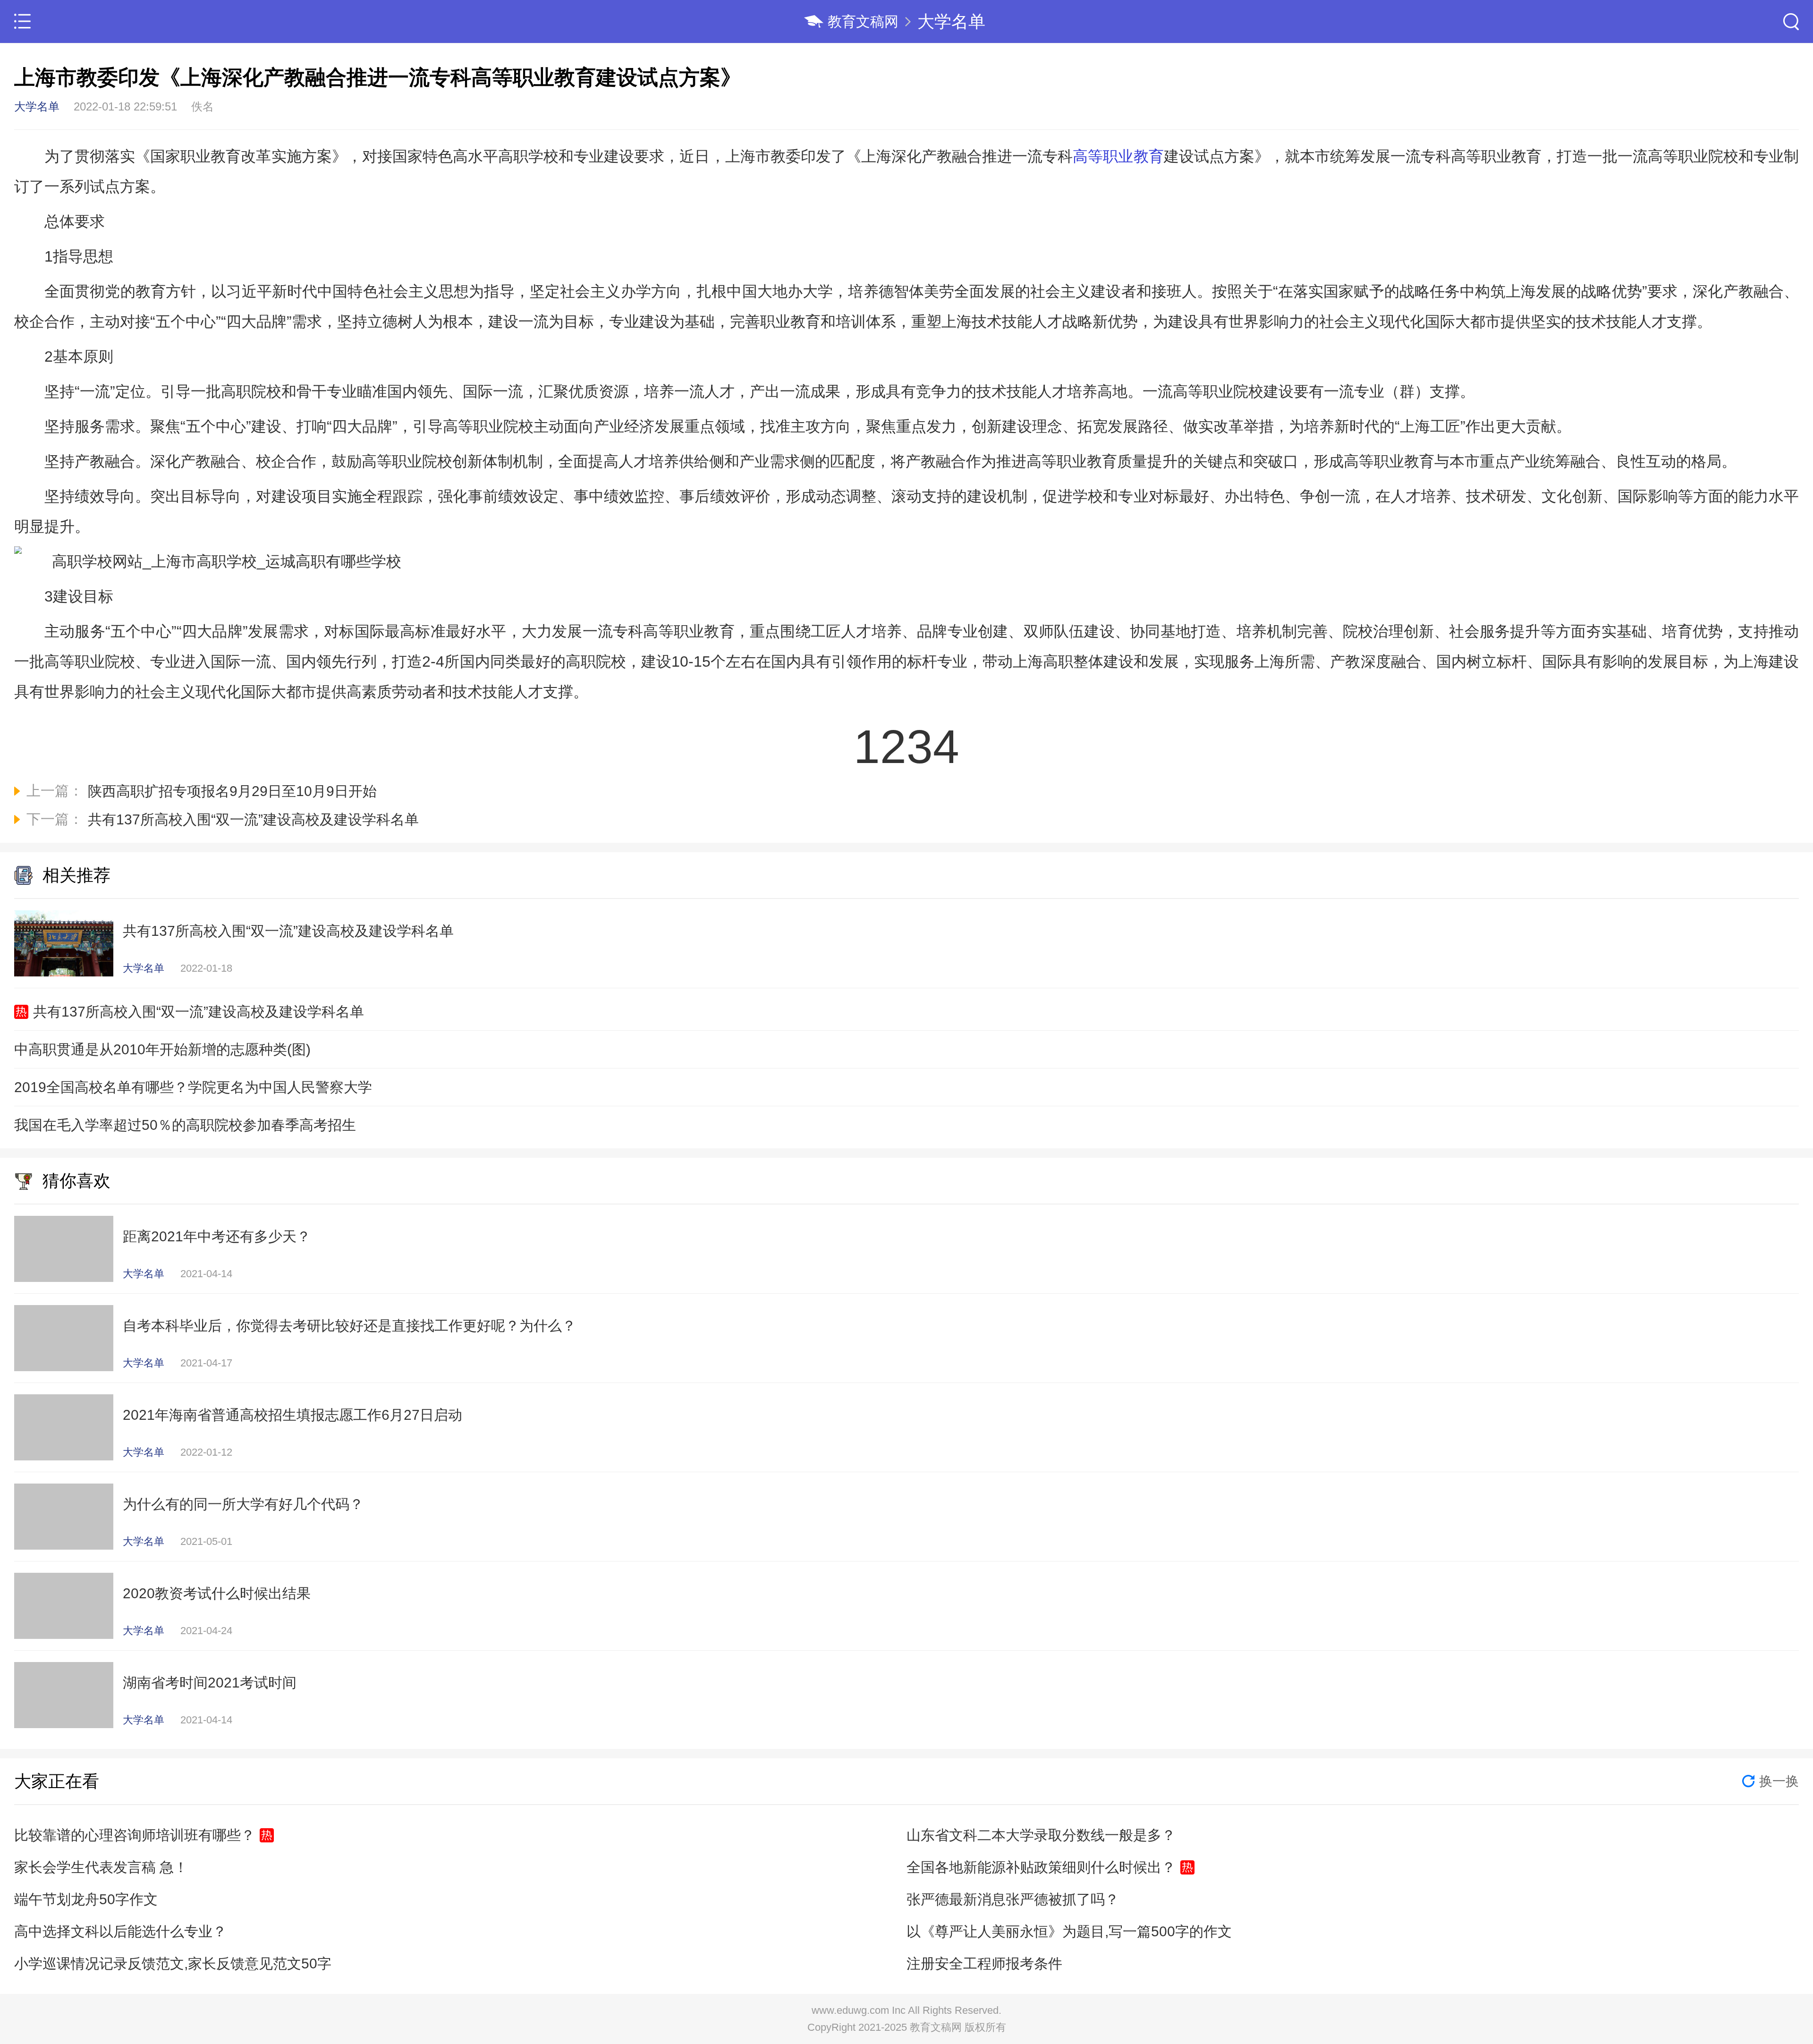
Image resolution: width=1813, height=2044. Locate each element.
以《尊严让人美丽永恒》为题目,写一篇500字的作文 (1069, 1931)
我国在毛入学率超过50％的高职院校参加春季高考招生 (185, 1125)
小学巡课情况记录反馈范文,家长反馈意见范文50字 (173, 1963)
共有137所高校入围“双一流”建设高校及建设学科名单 (199, 1012)
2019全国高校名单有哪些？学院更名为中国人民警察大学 (193, 1087)
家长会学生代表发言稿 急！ (101, 1867)
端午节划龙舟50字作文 (86, 1899)
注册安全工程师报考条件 (984, 1963)
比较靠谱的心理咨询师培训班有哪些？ (135, 1835)
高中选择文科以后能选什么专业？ (120, 1931)
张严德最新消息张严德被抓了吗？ (1013, 1899)
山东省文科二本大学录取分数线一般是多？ (1041, 1835)
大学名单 (951, 21)
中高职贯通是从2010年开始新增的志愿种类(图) (162, 1049)
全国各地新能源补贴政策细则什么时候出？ (1041, 1867)
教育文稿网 (863, 21)
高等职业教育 (1118, 156)
